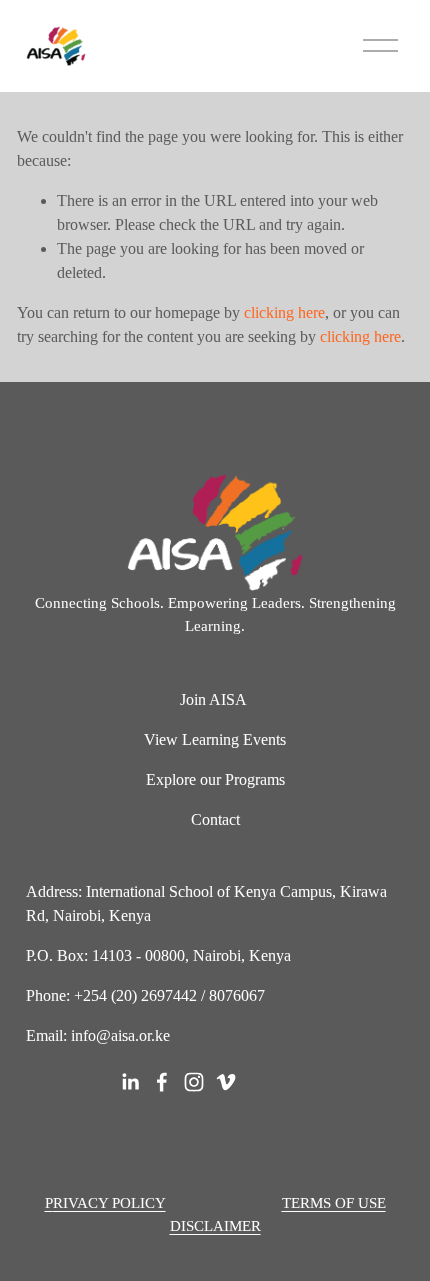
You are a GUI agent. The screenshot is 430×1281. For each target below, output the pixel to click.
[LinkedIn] (130, 1082)
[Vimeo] (226, 1082)
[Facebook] (162, 1082)
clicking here (284, 312)
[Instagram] (194, 1082)
